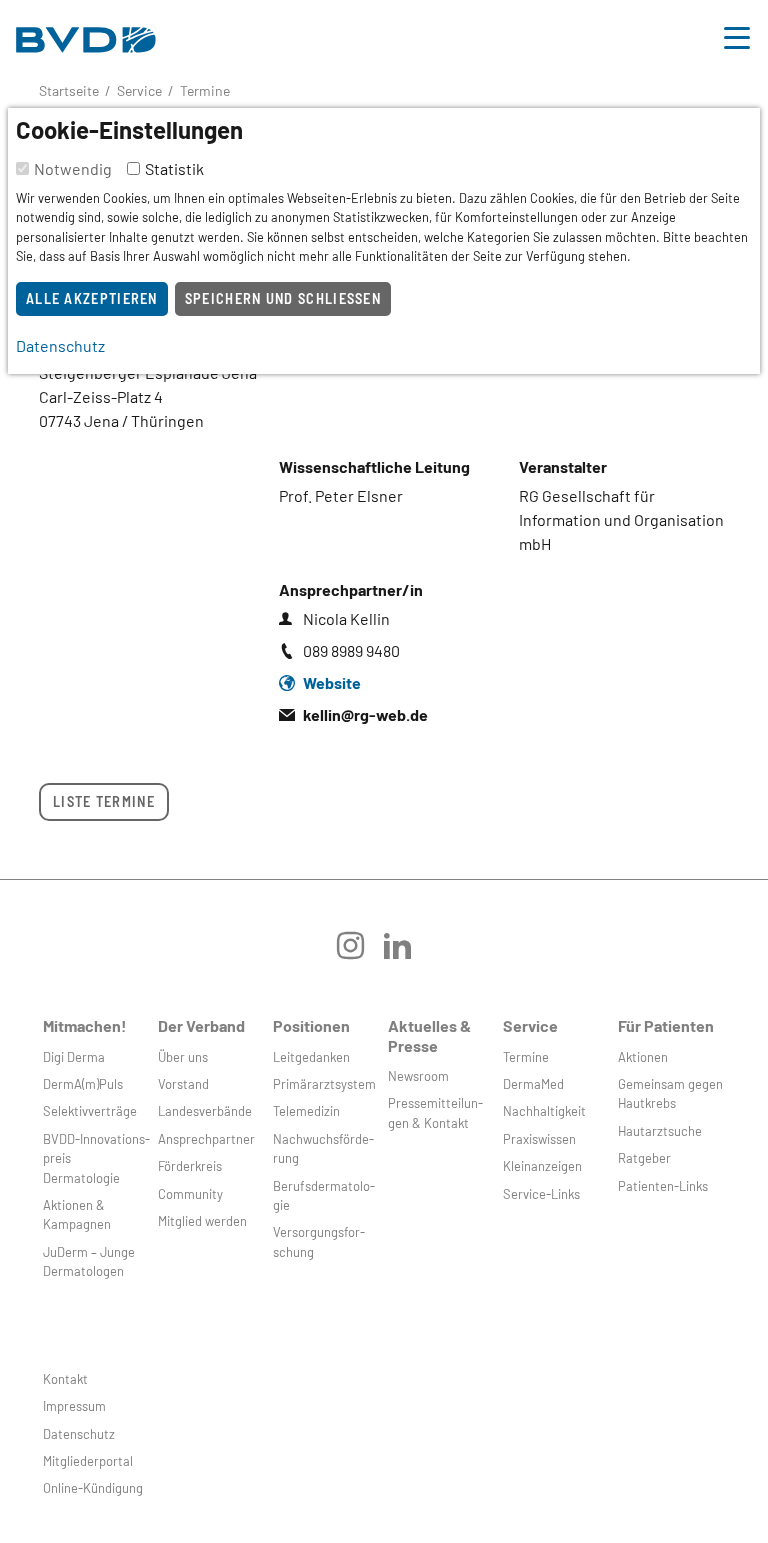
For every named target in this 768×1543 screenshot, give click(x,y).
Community (190, 1194)
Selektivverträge (90, 1111)
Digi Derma (74, 1057)
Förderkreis (190, 1166)
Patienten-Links (663, 1186)
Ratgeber (644, 1158)
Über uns (183, 1057)
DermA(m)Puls (83, 1084)
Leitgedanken (311, 1057)
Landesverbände (205, 1111)
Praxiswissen (539, 1139)
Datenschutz (79, 1434)
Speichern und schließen (283, 298)
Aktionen (643, 1057)
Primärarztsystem (324, 1084)
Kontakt (65, 1379)
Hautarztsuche (660, 1131)
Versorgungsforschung (319, 1241)
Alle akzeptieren (92, 298)
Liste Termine (104, 801)
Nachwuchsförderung (323, 1148)
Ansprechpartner (206, 1139)
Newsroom (418, 1076)
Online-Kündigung (93, 1488)
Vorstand (183, 1084)
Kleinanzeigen (542, 1166)
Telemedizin (306, 1111)
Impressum (74, 1406)
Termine (526, 1057)
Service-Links (541, 1194)
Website (332, 682)
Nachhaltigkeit (544, 1111)
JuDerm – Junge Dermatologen (89, 1261)
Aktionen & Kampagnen (77, 1214)
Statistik (174, 168)
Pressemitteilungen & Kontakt (435, 1112)
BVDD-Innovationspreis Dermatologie (96, 1158)
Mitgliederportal (88, 1461)
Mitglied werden (202, 1221)
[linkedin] (407, 952)
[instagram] (360, 952)
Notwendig (73, 168)
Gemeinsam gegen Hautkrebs (670, 1093)
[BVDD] (86, 34)
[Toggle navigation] (737, 35)
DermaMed (533, 1084)
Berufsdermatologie (324, 1195)
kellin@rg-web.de (365, 714)
